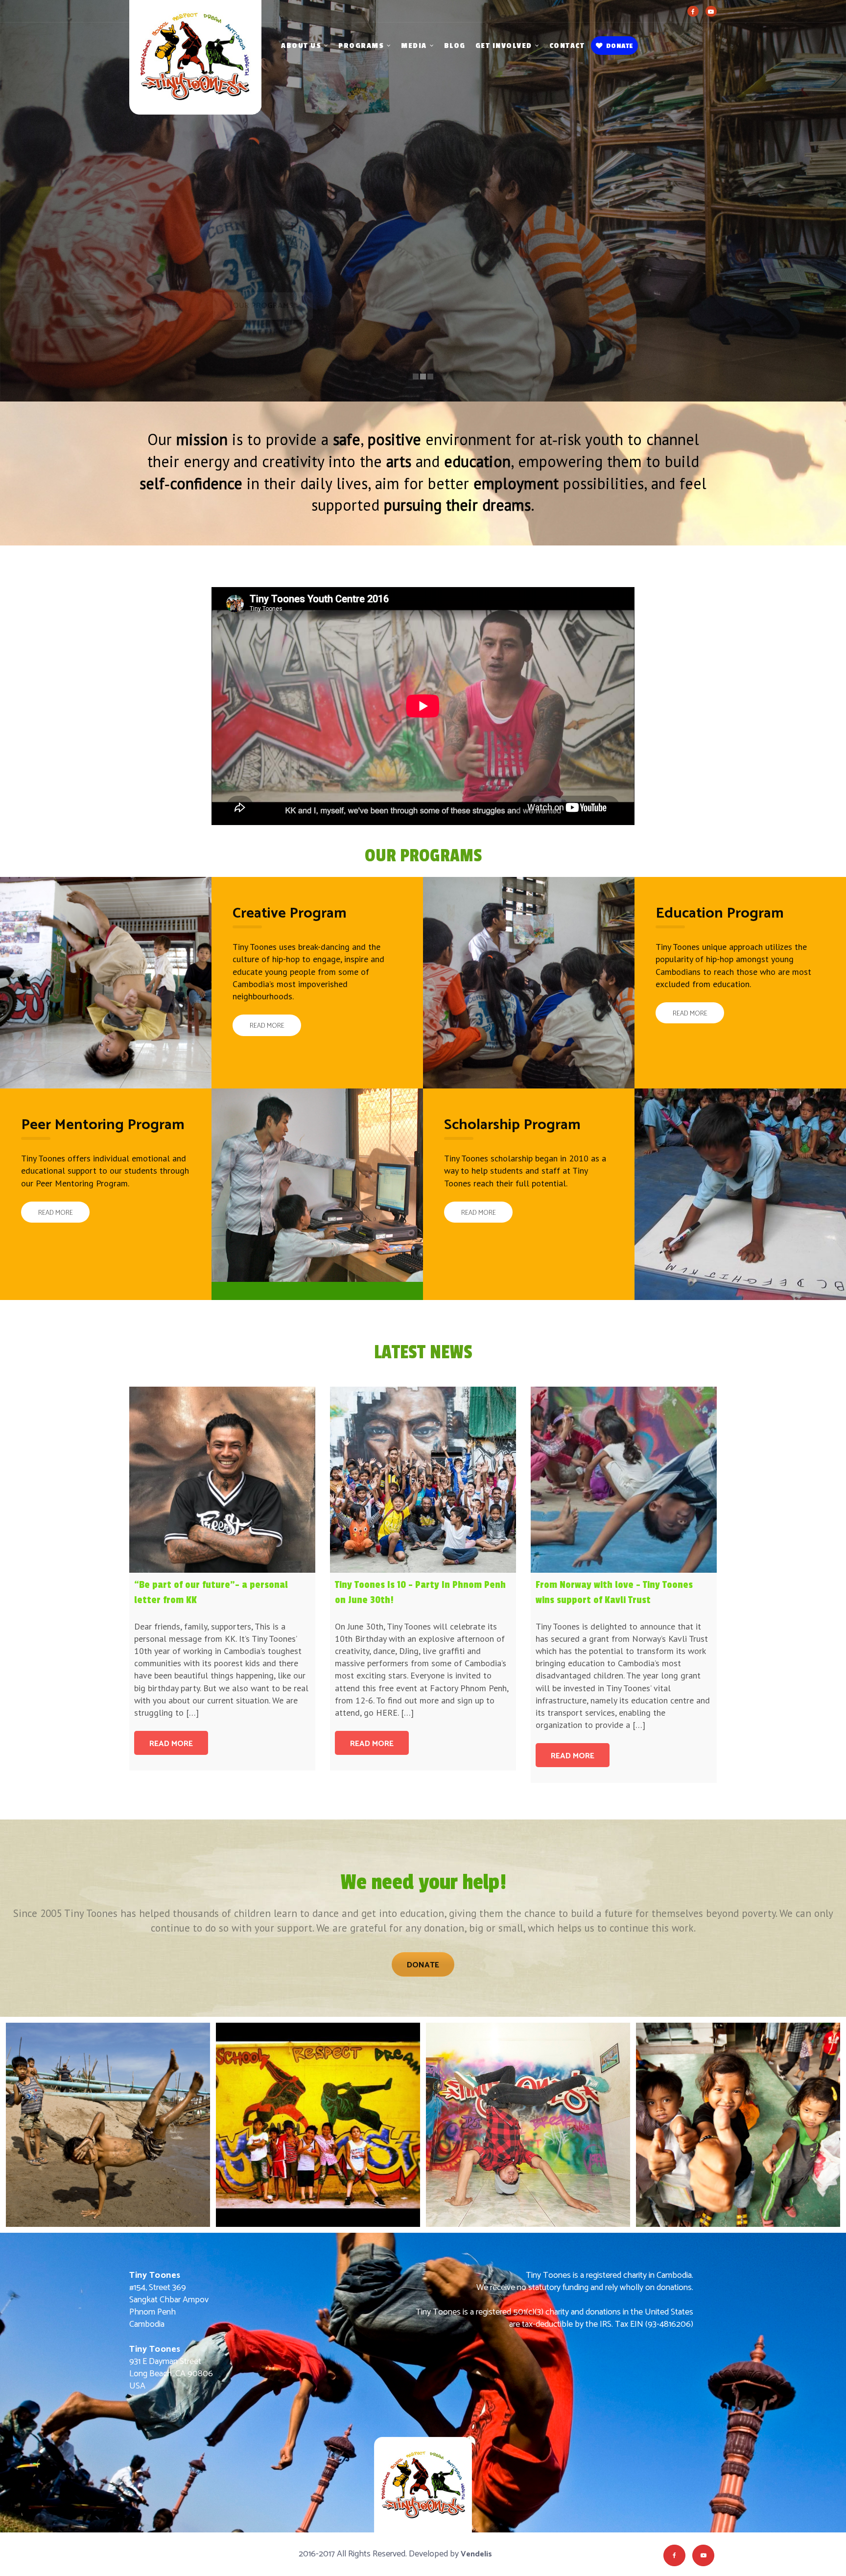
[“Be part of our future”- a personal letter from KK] (222, 1480)
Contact (567, 46)
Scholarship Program (512, 1125)
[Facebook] (693, 11)
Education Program (720, 913)
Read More (267, 1026)
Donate (620, 46)
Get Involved (504, 46)
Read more (171, 1744)
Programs (361, 46)
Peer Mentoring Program (103, 1125)
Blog (455, 46)
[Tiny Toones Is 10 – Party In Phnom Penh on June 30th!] (423, 1480)
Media (414, 46)
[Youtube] (711, 11)
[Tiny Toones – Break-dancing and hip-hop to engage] (195, 69)
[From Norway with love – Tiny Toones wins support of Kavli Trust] (624, 1480)
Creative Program (290, 913)
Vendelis (476, 2554)
